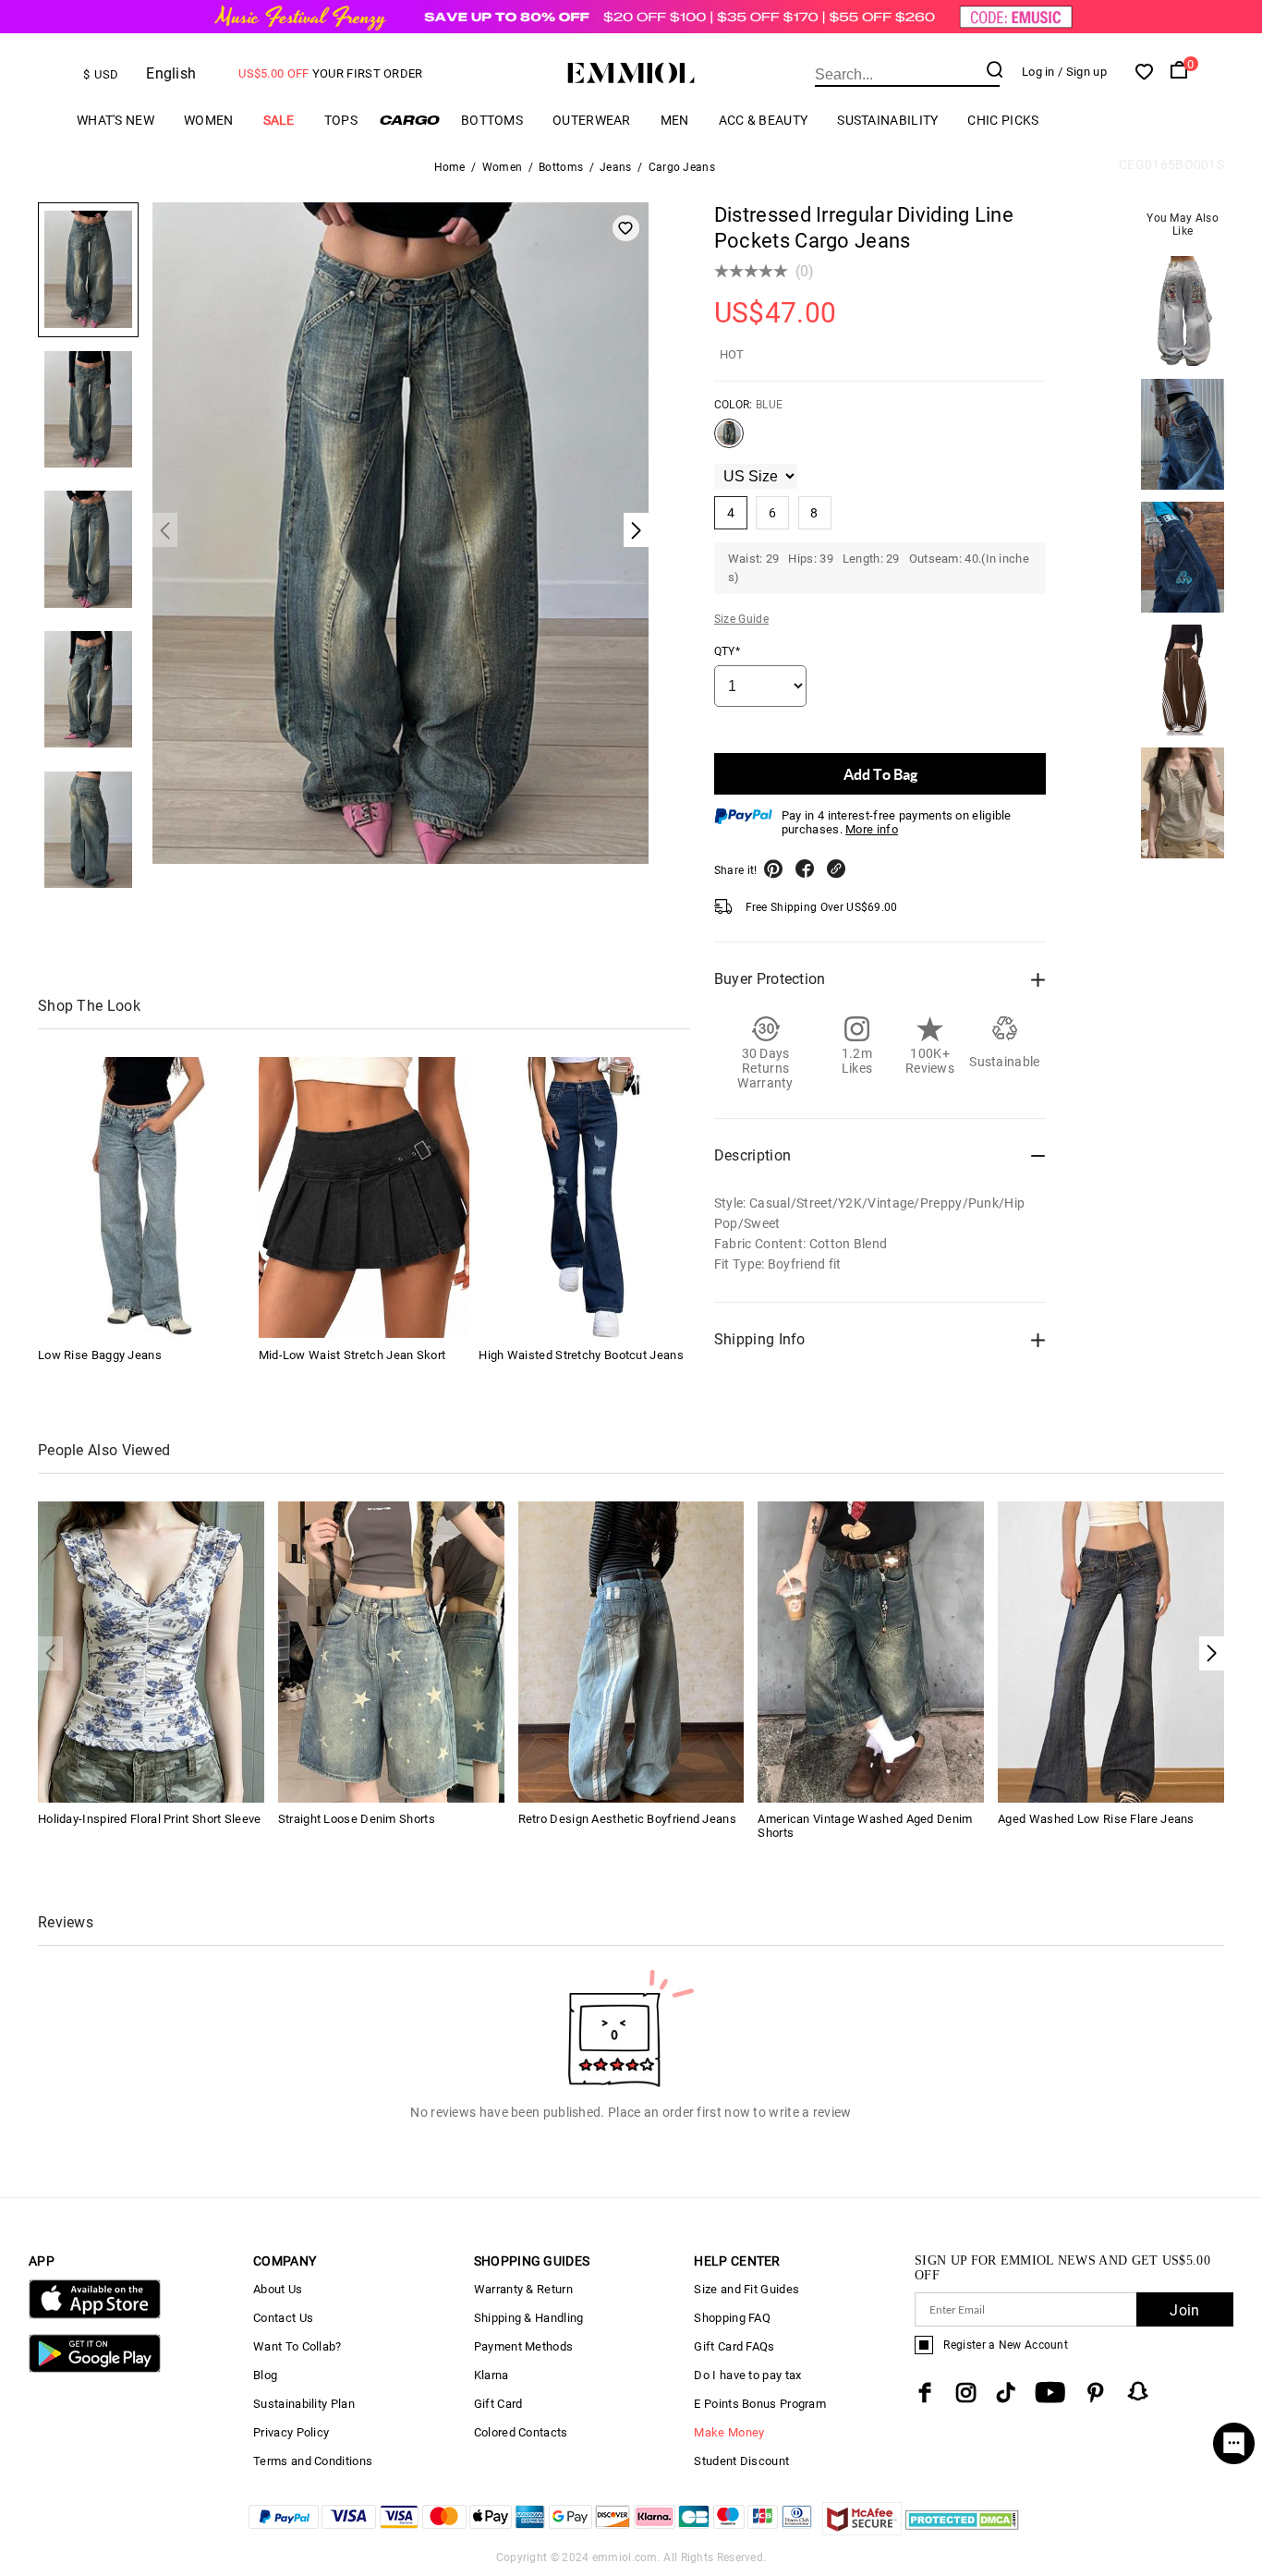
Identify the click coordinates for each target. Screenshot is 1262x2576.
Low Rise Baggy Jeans (100, 1354)
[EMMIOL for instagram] (966, 2393)
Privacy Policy (291, 2432)
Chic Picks (1003, 120)
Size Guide (741, 619)
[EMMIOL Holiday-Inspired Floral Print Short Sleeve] (151, 1651)
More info (872, 829)
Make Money (729, 2432)
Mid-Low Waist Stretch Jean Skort (352, 1354)
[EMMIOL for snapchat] (1138, 2391)
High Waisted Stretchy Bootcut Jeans (581, 1354)
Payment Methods (524, 2346)
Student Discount (741, 2461)
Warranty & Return (523, 2289)
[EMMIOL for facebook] (925, 2393)
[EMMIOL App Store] (95, 2315)
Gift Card (498, 2404)
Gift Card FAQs (734, 2346)
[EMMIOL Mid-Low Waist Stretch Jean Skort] (364, 1197)
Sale (279, 120)
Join (1184, 2310)
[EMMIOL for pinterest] (1096, 2393)
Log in (1038, 72)
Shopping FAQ (732, 2318)
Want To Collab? (297, 2346)
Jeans (616, 167)
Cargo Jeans (682, 167)
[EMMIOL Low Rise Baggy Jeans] (143, 1197)
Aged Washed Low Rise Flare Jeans (1096, 1819)
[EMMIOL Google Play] (95, 2369)
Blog (265, 2375)
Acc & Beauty (764, 120)
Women (209, 120)
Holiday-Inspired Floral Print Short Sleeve (150, 1819)
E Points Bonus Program (760, 2404)
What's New (115, 120)
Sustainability (887, 120)
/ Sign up (1082, 72)
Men (675, 120)
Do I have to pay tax (747, 2375)
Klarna (491, 2375)
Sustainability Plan (304, 2404)
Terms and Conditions (313, 2461)
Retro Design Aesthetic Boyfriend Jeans (627, 1819)
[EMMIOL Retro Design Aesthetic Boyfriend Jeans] (631, 1651)
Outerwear (592, 120)
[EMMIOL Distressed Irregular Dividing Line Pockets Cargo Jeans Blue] (729, 441)
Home (450, 167)
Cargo (409, 120)
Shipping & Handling (529, 2318)
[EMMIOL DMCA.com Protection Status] (962, 2530)
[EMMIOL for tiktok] (1006, 2393)
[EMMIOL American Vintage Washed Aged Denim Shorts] (871, 1651)
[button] (1212, 1653)
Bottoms (492, 120)
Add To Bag (880, 774)
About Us (278, 2289)
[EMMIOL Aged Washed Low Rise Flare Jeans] (1111, 1651)
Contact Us (283, 2318)
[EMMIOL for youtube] (1050, 2393)
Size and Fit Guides (746, 2289)
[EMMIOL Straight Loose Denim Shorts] (391, 1651)
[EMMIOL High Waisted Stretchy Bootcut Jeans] (584, 1197)
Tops (341, 120)
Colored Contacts (521, 2432)
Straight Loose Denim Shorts (357, 1819)
